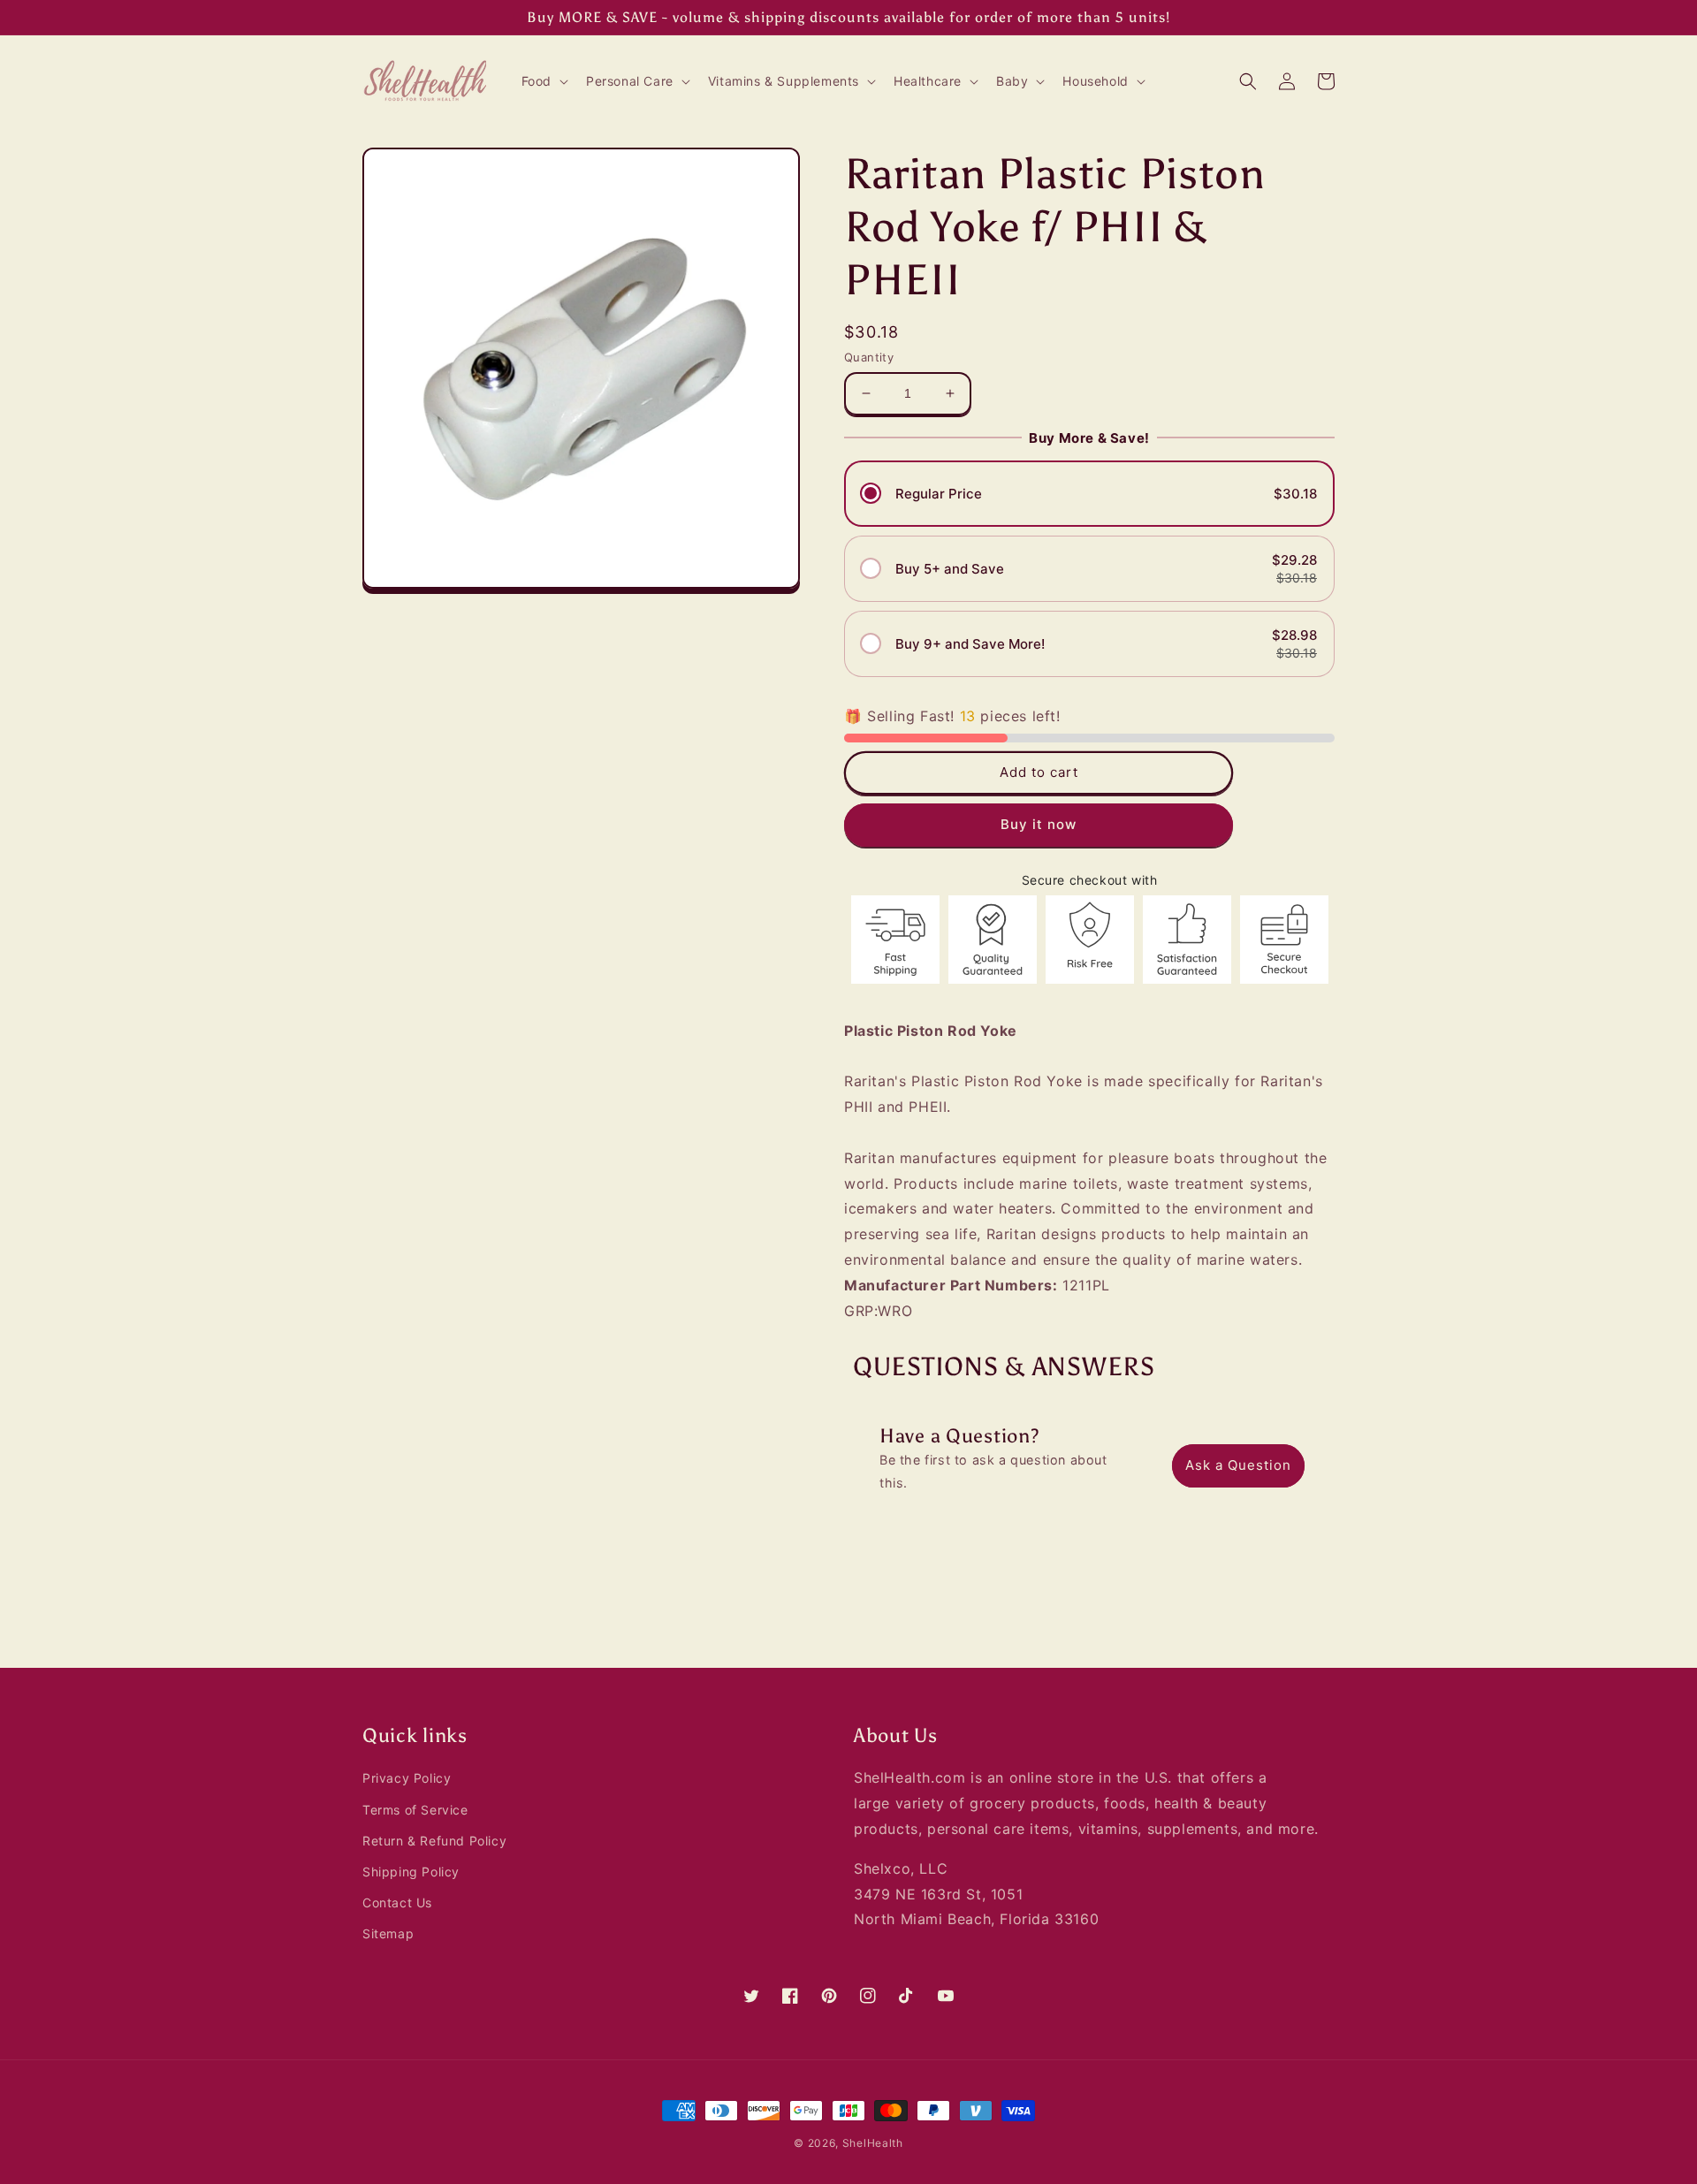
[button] (543, 81)
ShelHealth (873, 2143)
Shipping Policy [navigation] (411, 1872)
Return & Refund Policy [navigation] (434, 1841)
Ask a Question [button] (1238, 1465)
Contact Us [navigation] (397, 1902)
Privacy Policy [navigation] (407, 1778)
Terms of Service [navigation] (415, 1810)
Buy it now (1039, 824)
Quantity (869, 357)
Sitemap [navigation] (388, 1933)
